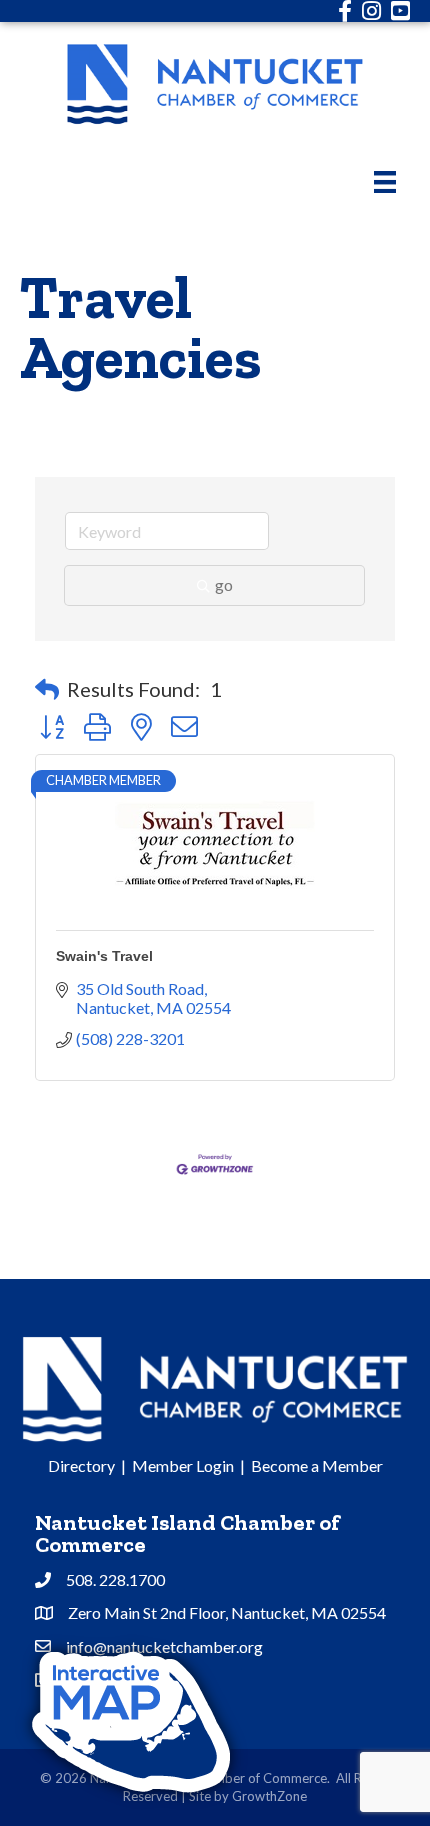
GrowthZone (269, 1796)
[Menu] (385, 181)
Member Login (183, 1465)
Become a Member (317, 1465)
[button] (47, 689)
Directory (81, 1465)
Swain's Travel (104, 956)
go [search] (224, 584)
